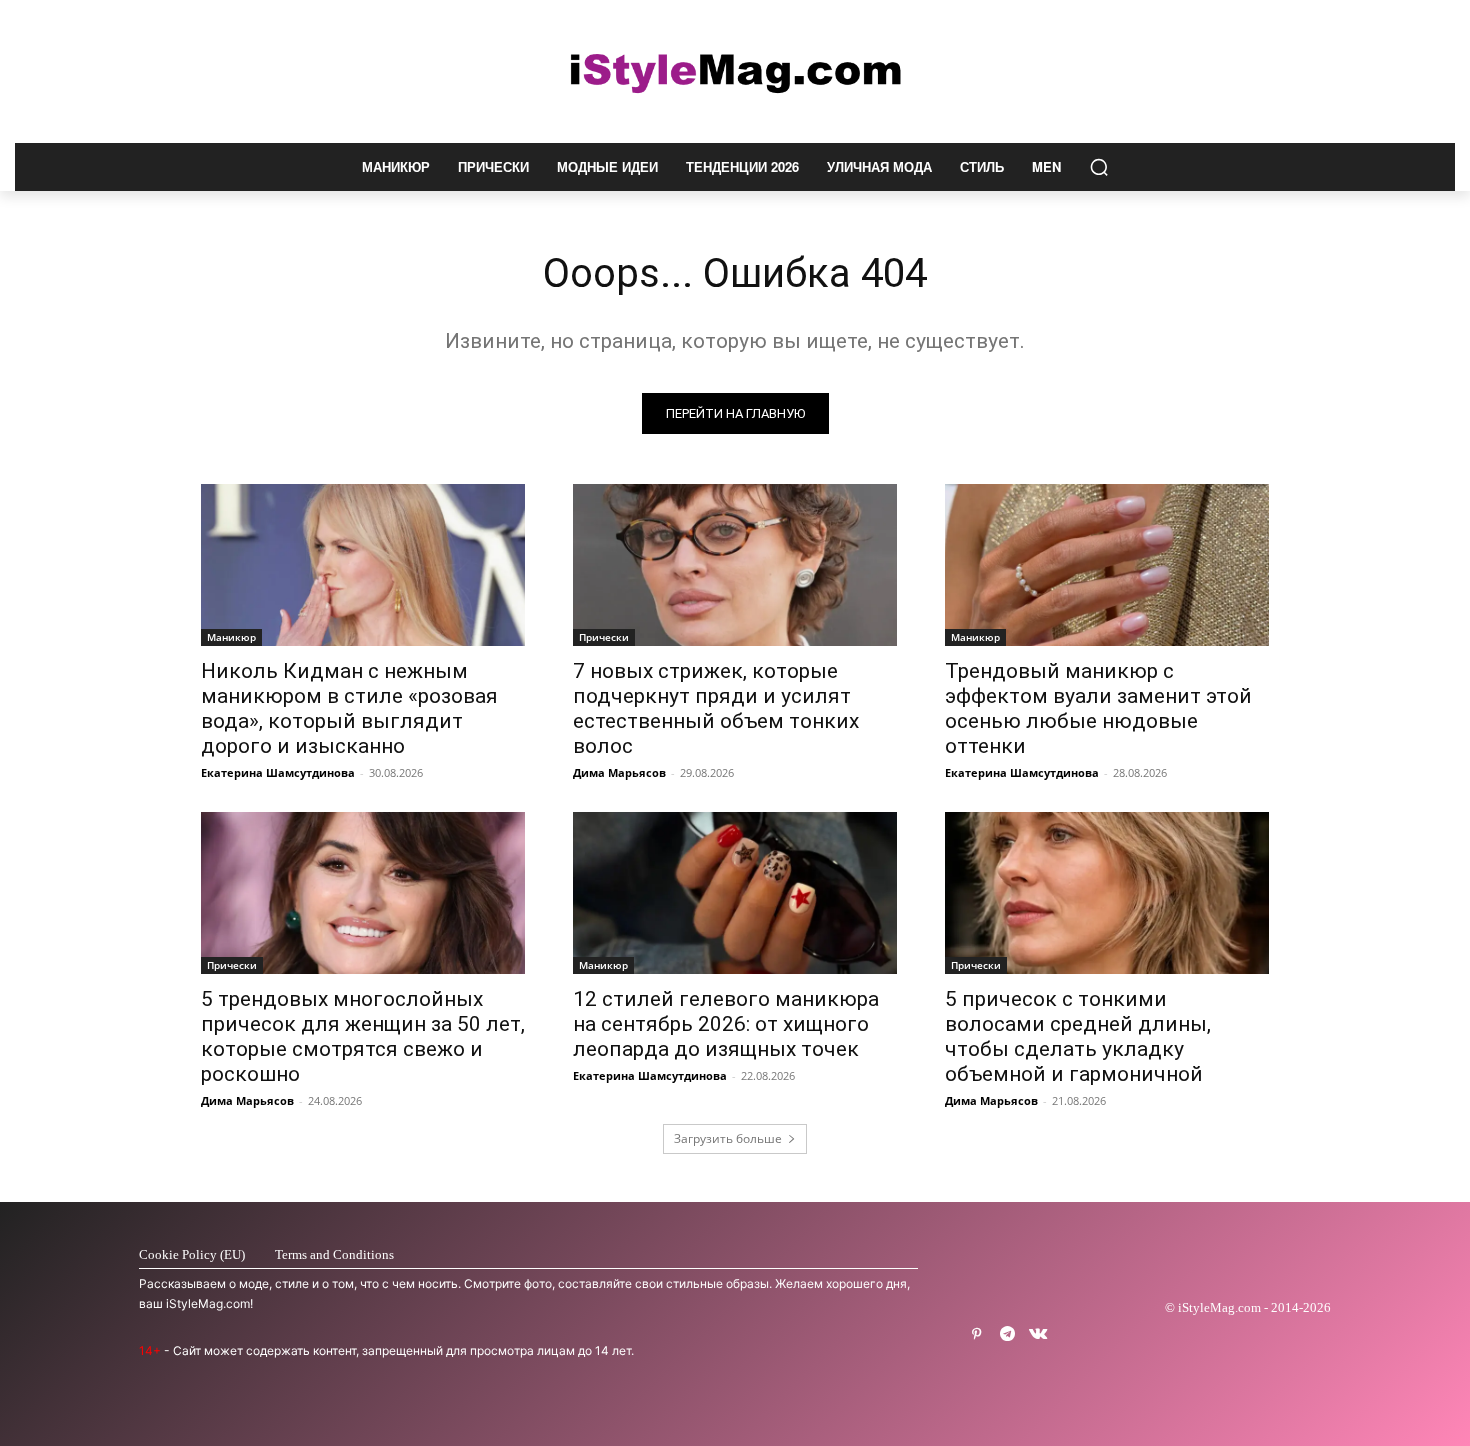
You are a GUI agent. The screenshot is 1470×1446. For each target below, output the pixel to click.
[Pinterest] (976, 1334)
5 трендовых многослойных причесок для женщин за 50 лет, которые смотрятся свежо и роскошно (363, 1036)
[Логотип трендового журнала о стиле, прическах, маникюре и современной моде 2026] (735, 71)
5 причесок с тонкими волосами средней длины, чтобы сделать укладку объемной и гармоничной (1078, 1036)
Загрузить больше (728, 1138)
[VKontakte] (1038, 1334)
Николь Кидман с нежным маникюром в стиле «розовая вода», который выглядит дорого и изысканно (349, 708)
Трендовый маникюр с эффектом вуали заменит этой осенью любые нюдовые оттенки (1098, 708)
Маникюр (231, 637)
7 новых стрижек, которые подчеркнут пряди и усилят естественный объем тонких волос (716, 708)
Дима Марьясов (619, 772)
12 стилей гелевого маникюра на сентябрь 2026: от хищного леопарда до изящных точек (726, 1024)
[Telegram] (1007, 1334)
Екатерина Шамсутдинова (278, 772)
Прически (604, 637)
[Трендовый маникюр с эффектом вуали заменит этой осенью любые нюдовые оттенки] (1107, 565)
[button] (1099, 167)
